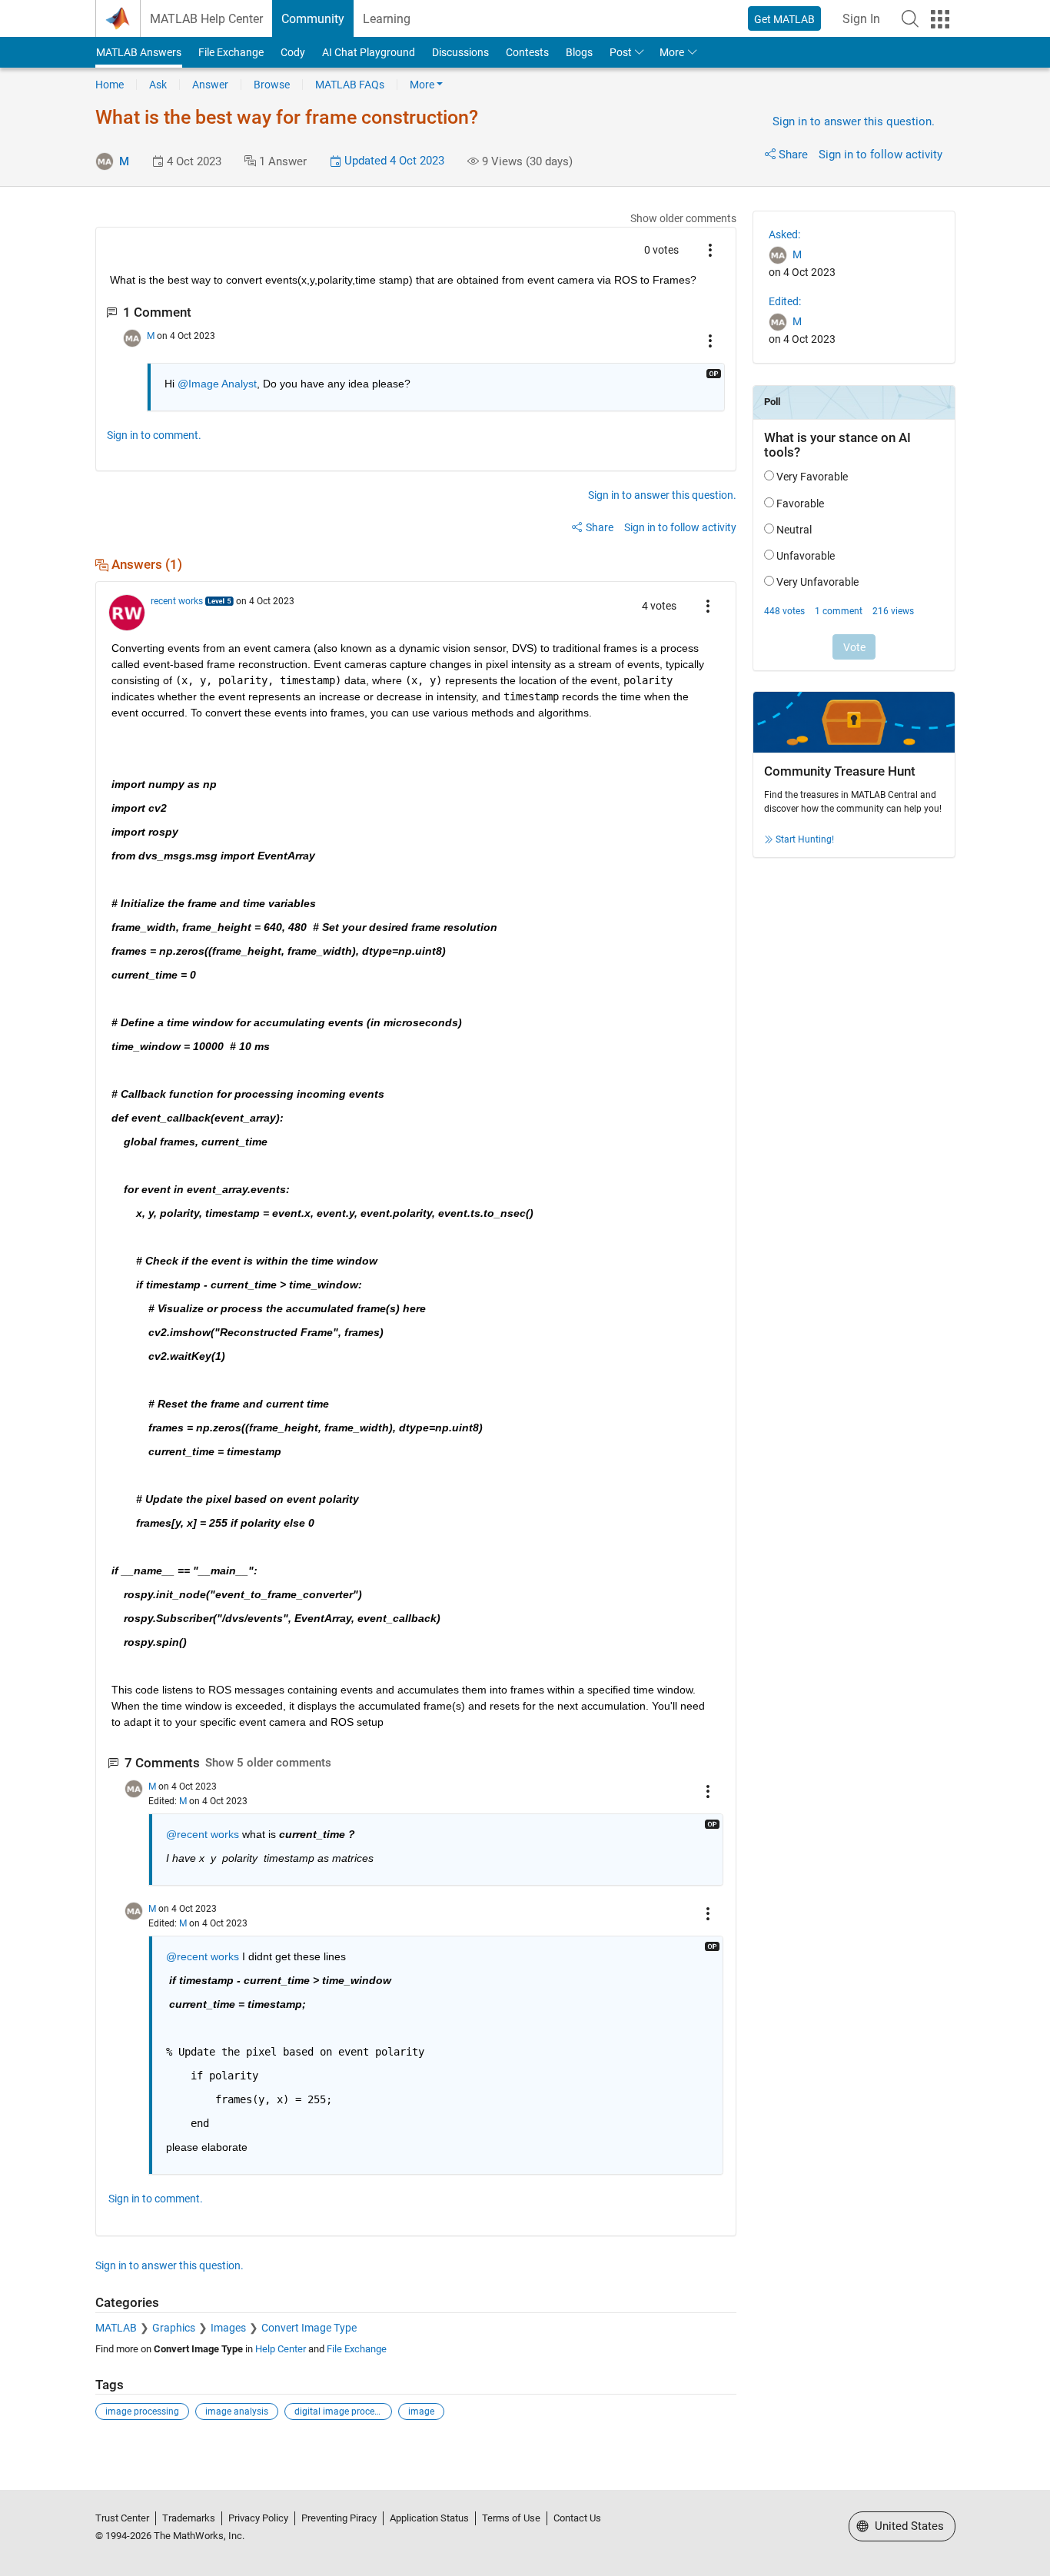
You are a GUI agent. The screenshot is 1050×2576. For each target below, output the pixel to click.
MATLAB (116, 2328)
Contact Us (577, 2518)
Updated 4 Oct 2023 (393, 161)
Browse (272, 85)
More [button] (672, 52)
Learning (387, 19)
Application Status (429, 2518)
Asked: (784, 234)
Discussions (460, 52)
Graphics (174, 2328)
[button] (910, 18)
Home (110, 85)
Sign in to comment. (154, 435)
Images (228, 2328)
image (421, 2411)
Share (793, 155)
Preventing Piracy (339, 2518)
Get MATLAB (784, 19)
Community (313, 19)
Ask (158, 85)
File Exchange (231, 52)
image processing (142, 2411)
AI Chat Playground (369, 52)
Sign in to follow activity (881, 155)
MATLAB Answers (139, 52)
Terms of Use (511, 2518)
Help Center (281, 2349)
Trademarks (189, 2518)
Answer (210, 85)
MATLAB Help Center (206, 19)
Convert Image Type (309, 2328)
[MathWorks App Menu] (940, 19)
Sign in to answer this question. (854, 121)
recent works (177, 601)
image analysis (237, 2411)
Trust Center (122, 2518)
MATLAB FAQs (350, 85)
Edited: (785, 301)
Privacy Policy (258, 2518)
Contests (527, 52)
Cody (293, 52)
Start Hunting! (805, 839)
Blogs (579, 52)
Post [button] (621, 52)
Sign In (861, 19)
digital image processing (343, 2411)
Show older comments (683, 218)
